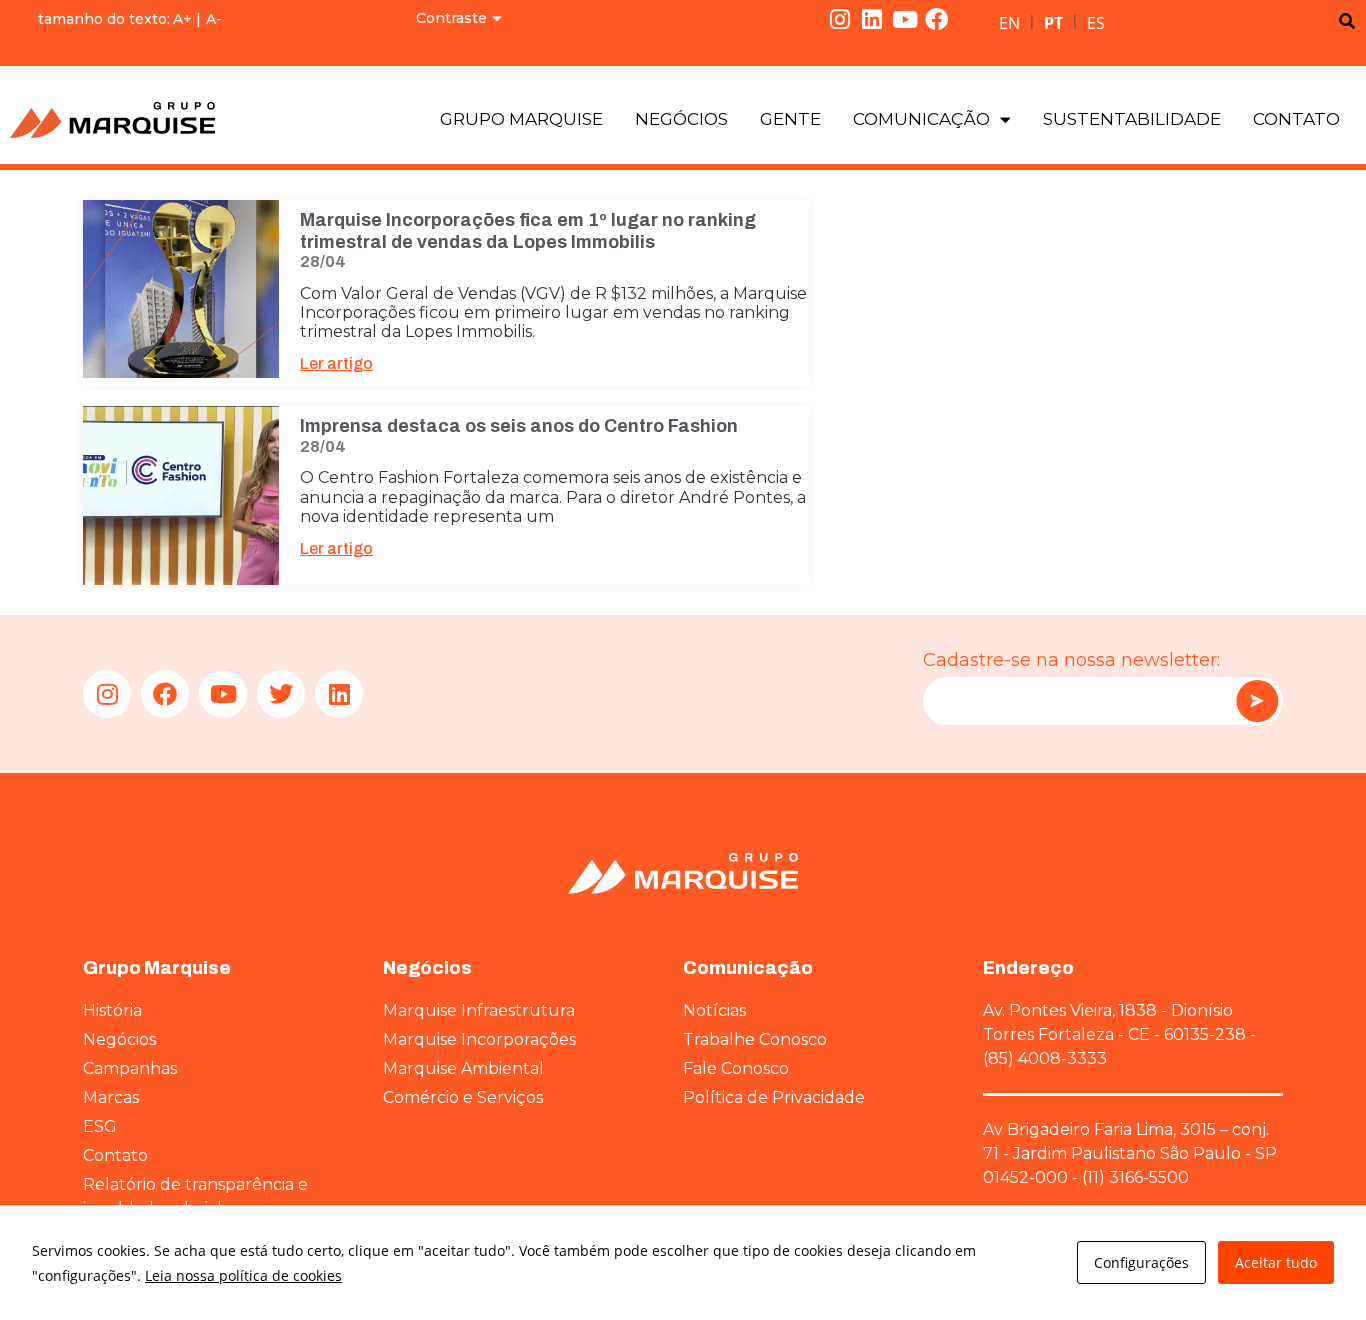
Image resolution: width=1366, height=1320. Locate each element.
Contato (1296, 119)
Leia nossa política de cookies (243, 1275)
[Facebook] (937, 19)
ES (1096, 23)
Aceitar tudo (1276, 1262)
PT (1053, 23)
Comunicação (921, 119)
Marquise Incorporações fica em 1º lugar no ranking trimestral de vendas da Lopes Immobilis (528, 231)
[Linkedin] (872, 19)
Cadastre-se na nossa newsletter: (1071, 660)
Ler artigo (336, 363)
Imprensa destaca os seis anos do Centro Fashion (519, 426)
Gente (790, 119)
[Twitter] (281, 694)
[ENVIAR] (1257, 701)
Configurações (1141, 1262)
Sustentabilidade (1132, 119)
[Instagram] (840, 19)
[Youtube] (905, 19)
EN (1009, 23)
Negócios (681, 119)
